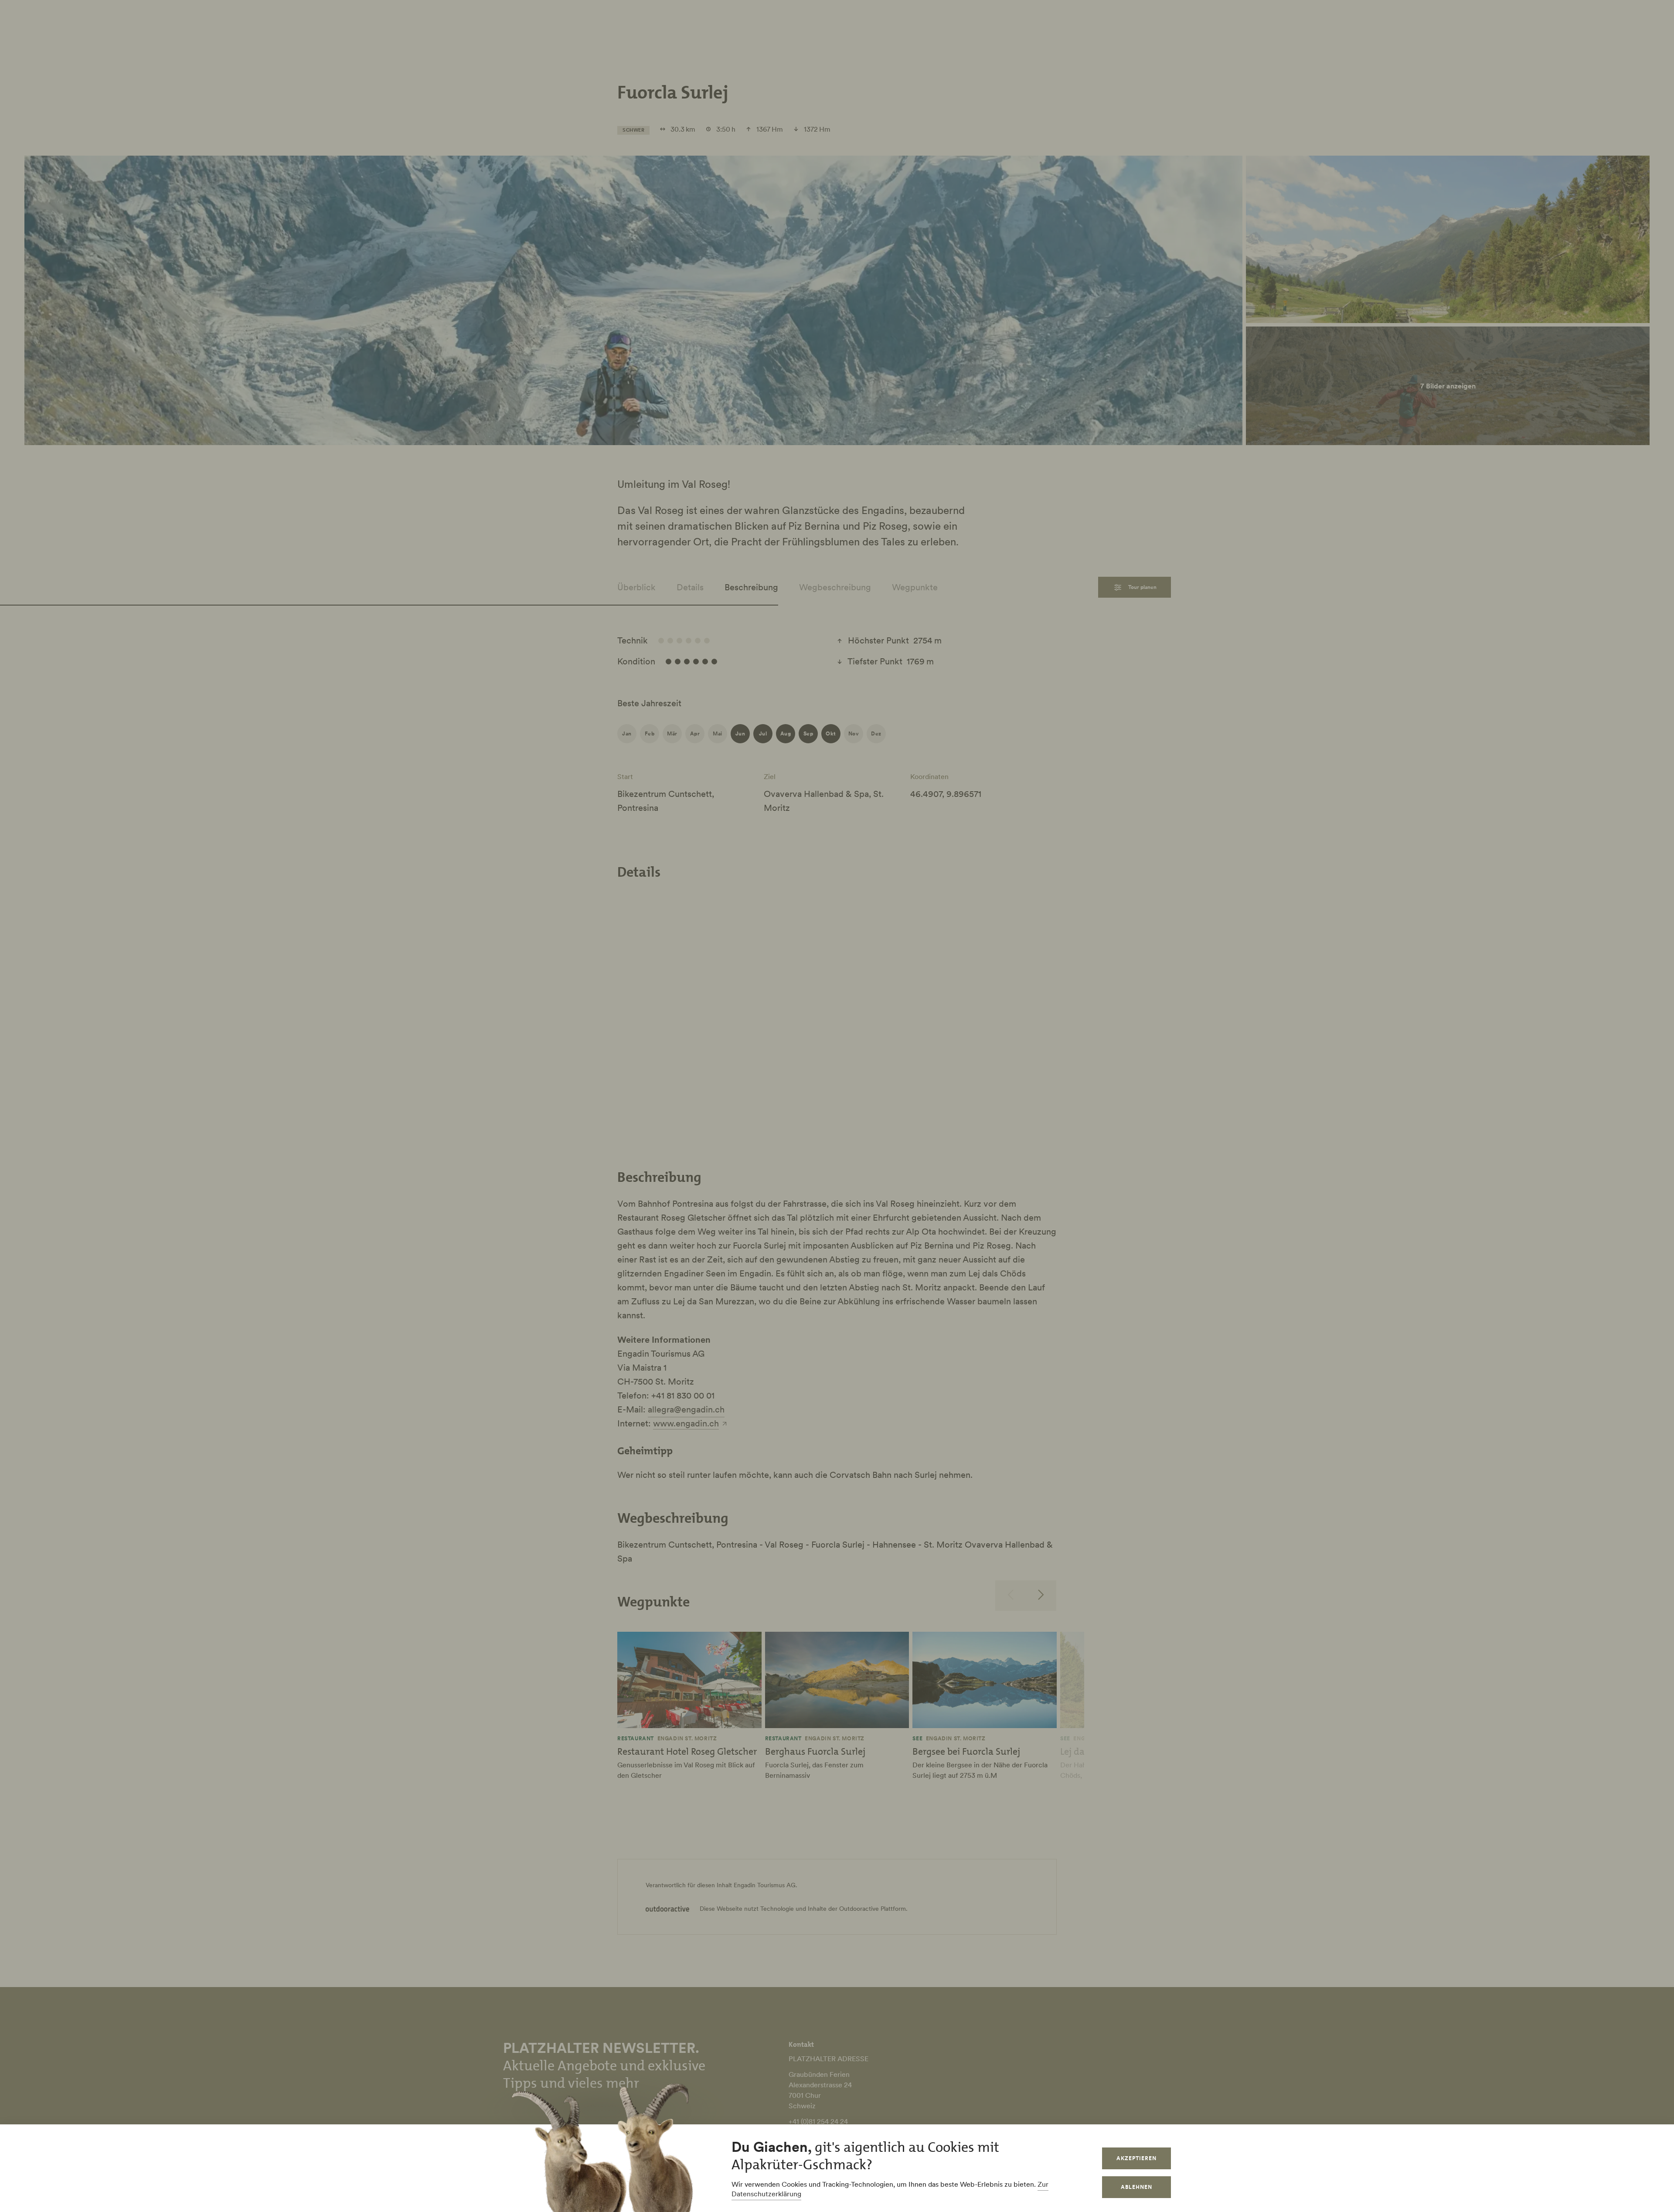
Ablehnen (1136, 2187)
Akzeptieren (1136, 2158)
